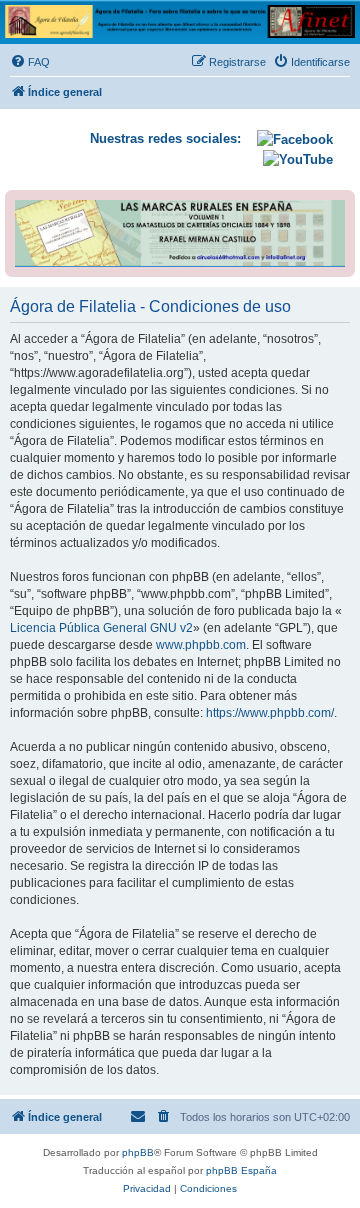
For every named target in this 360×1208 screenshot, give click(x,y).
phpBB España (241, 1170)
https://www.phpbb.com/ (270, 713)
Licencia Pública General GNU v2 (101, 628)
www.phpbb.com (201, 645)
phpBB (138, 1152)
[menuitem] (30, 62)
